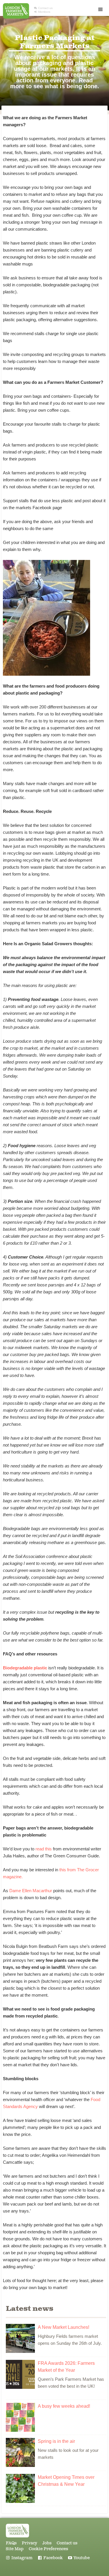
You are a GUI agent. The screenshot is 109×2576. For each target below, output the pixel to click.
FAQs (11, 2543)
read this (44, 1849)
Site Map (15, 2549)
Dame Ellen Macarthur (31, 1891)
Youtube (79, 2558)
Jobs (47, 2543)
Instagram (19, 2558)
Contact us (43, 8)
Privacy (30, 2543)
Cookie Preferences (48, 2549)
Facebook (50, 2558)
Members (42, 12)
